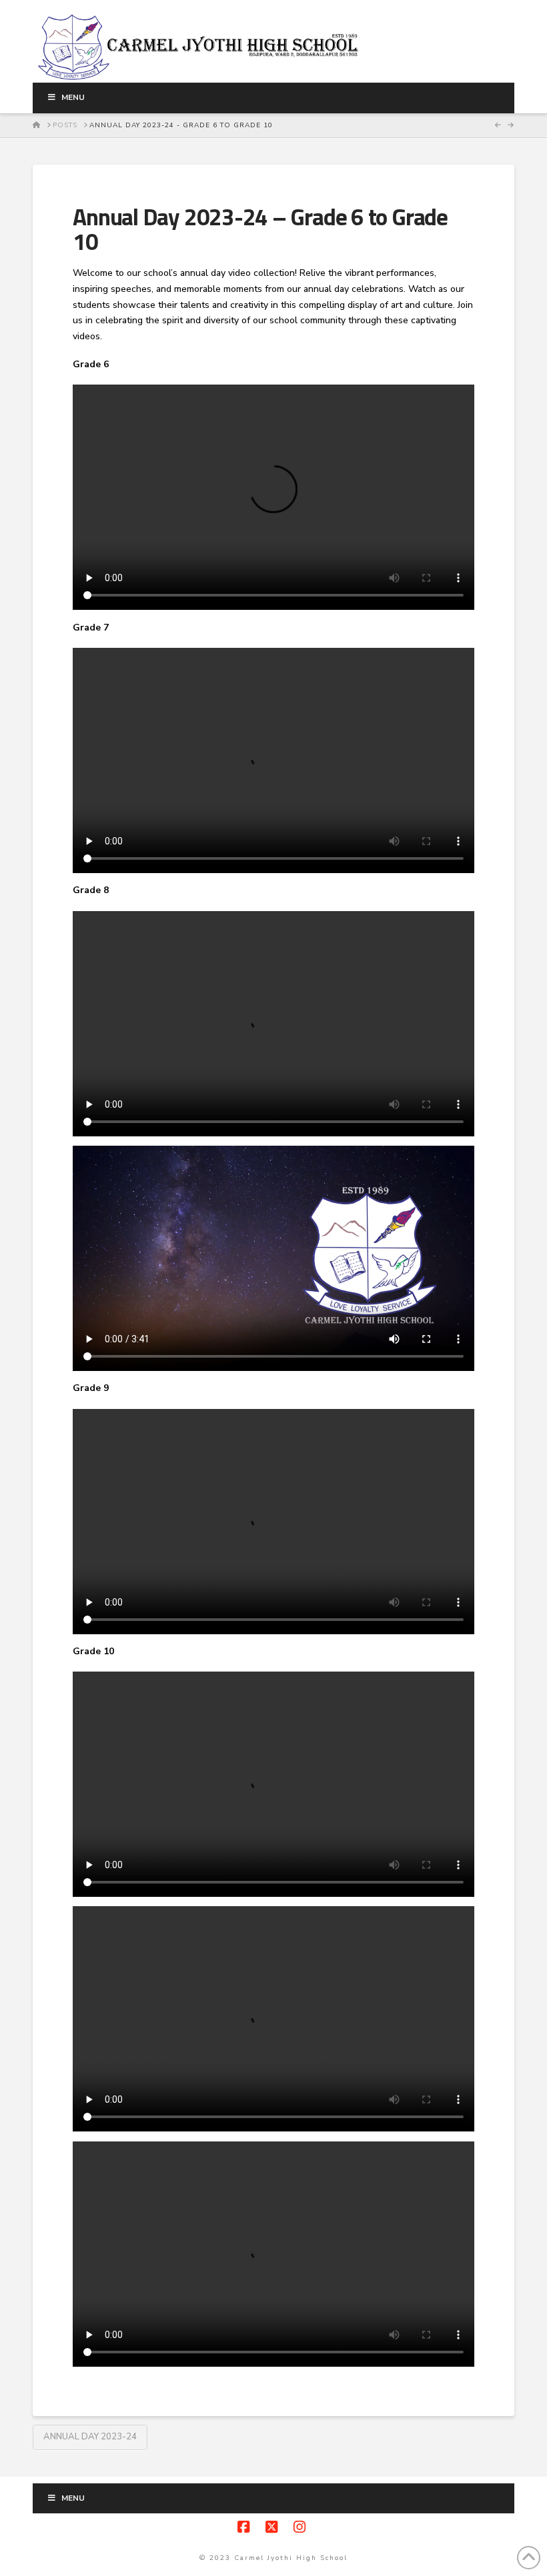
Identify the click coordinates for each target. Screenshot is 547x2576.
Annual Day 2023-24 (90, 2437)
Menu (73, 97)
